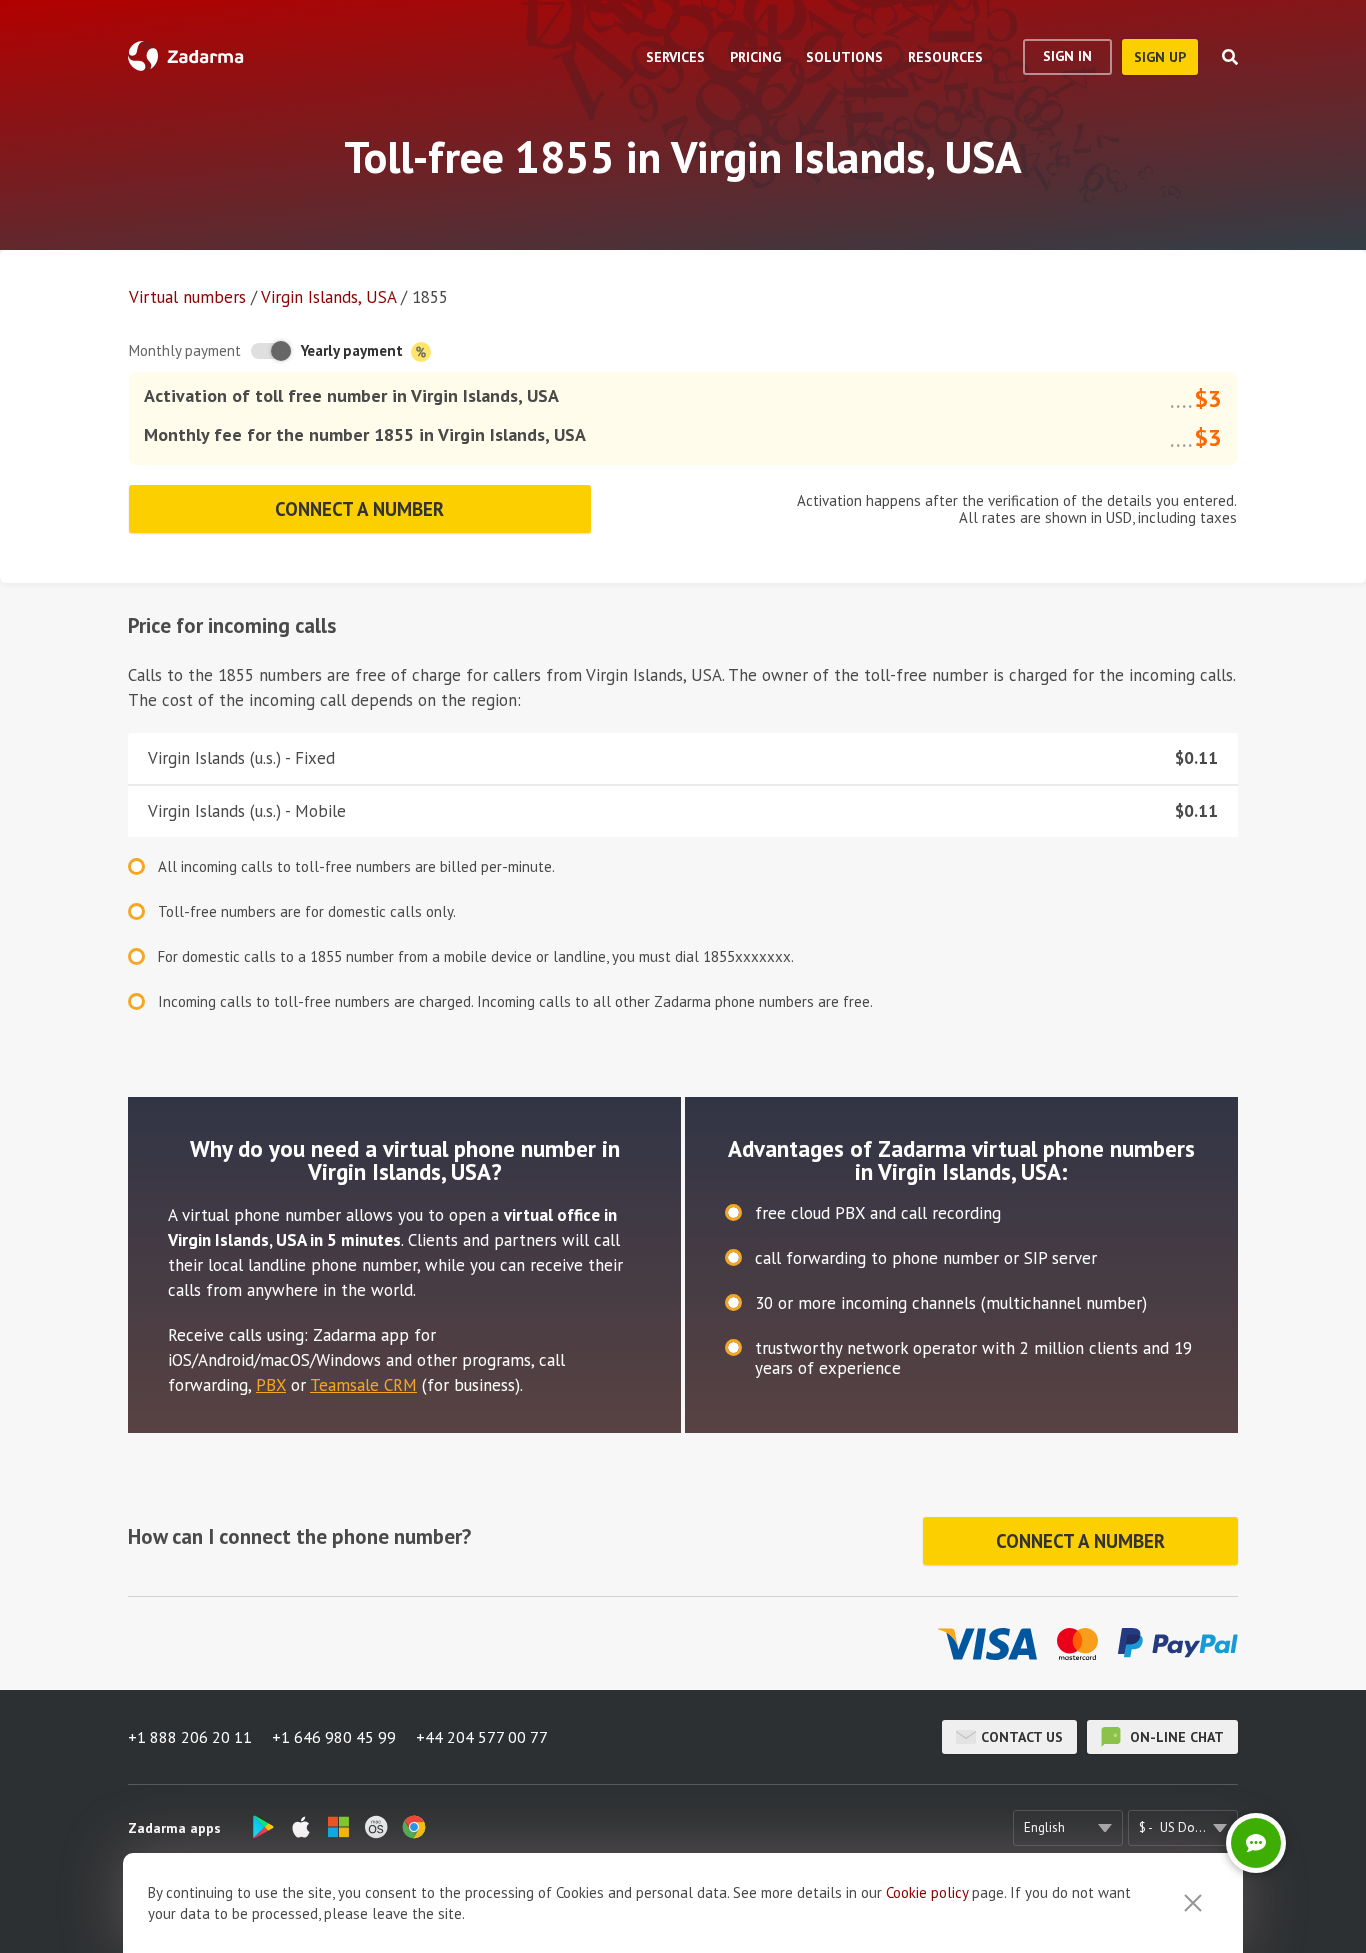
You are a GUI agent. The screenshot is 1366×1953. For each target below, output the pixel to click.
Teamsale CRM (363, 1385)
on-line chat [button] (1175, 1737)
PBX (271, 1385)
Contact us (1022, 1737)
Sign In (1067, 56)
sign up (1160, 57)
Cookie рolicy (927, 1892)
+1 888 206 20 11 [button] (190, 1737)
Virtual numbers (187, 297)
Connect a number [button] (359, 509)
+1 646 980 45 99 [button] (334, 1737)
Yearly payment (354, 350)
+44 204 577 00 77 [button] (482, 1737)
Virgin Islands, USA (328, 297)
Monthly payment (185, 350)
